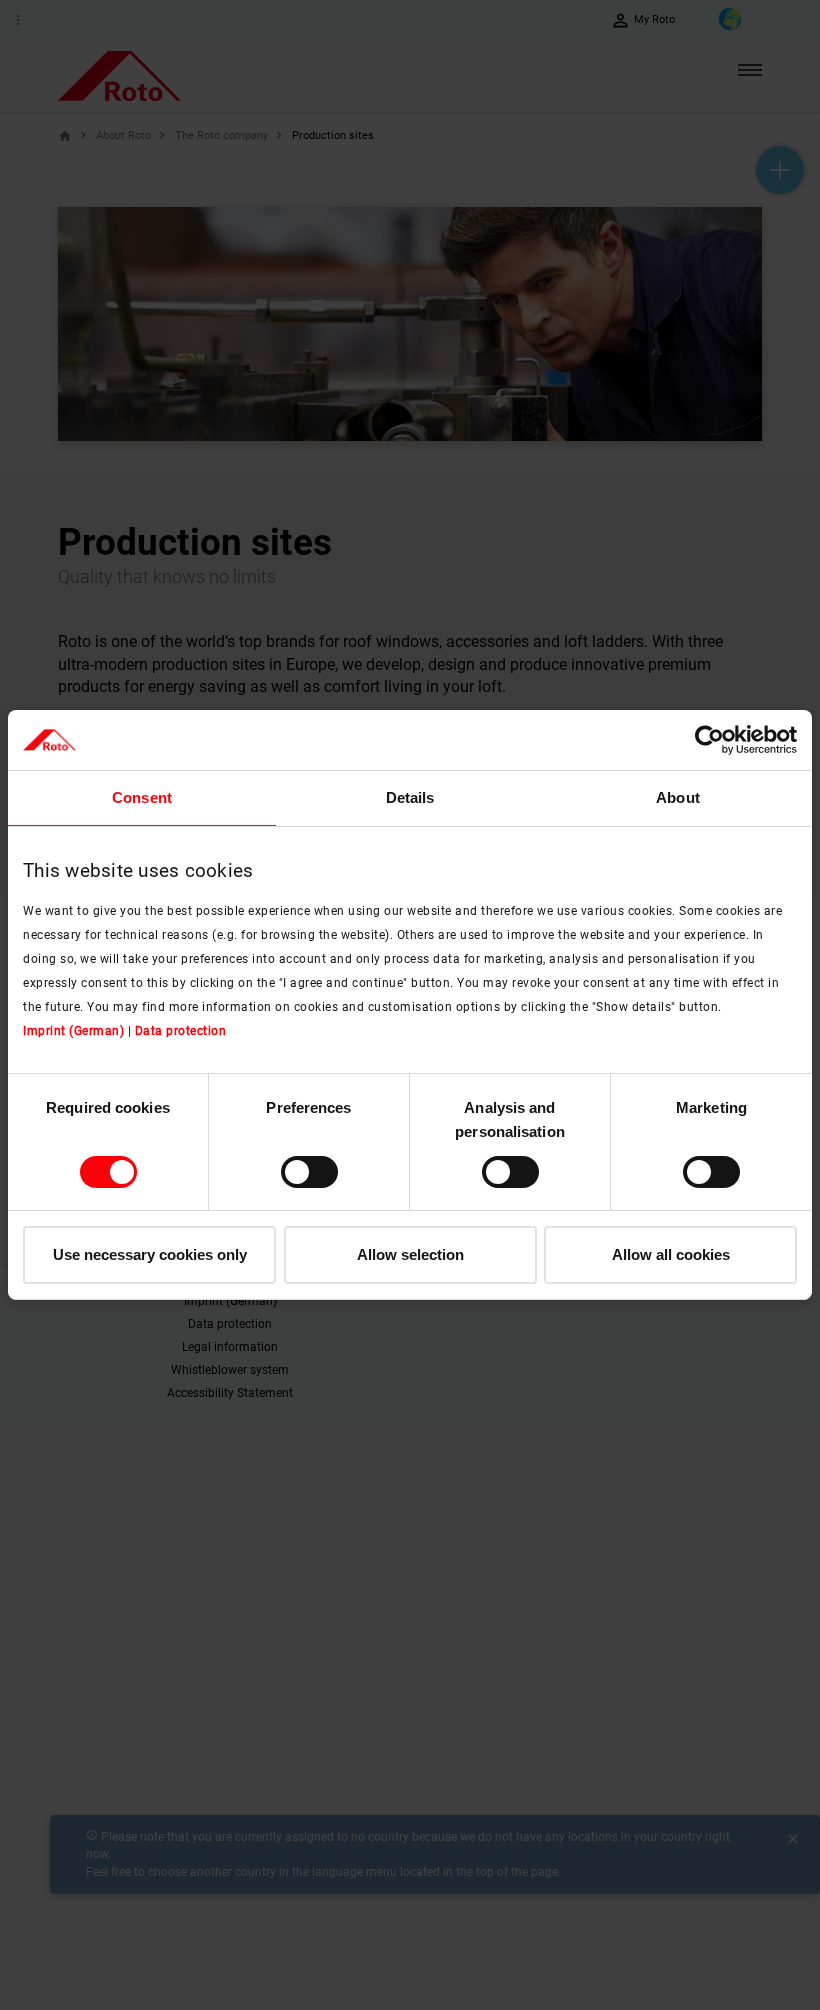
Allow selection (410, 1254)
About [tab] (678, 797)
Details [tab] (410, 797)
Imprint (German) (73, 1031)
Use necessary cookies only (150, 1254)
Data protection (181, 1031)
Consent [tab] (142, 797)
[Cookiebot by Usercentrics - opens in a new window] (709, 740)
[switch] (309, 1172)
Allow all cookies (671, 1254)
